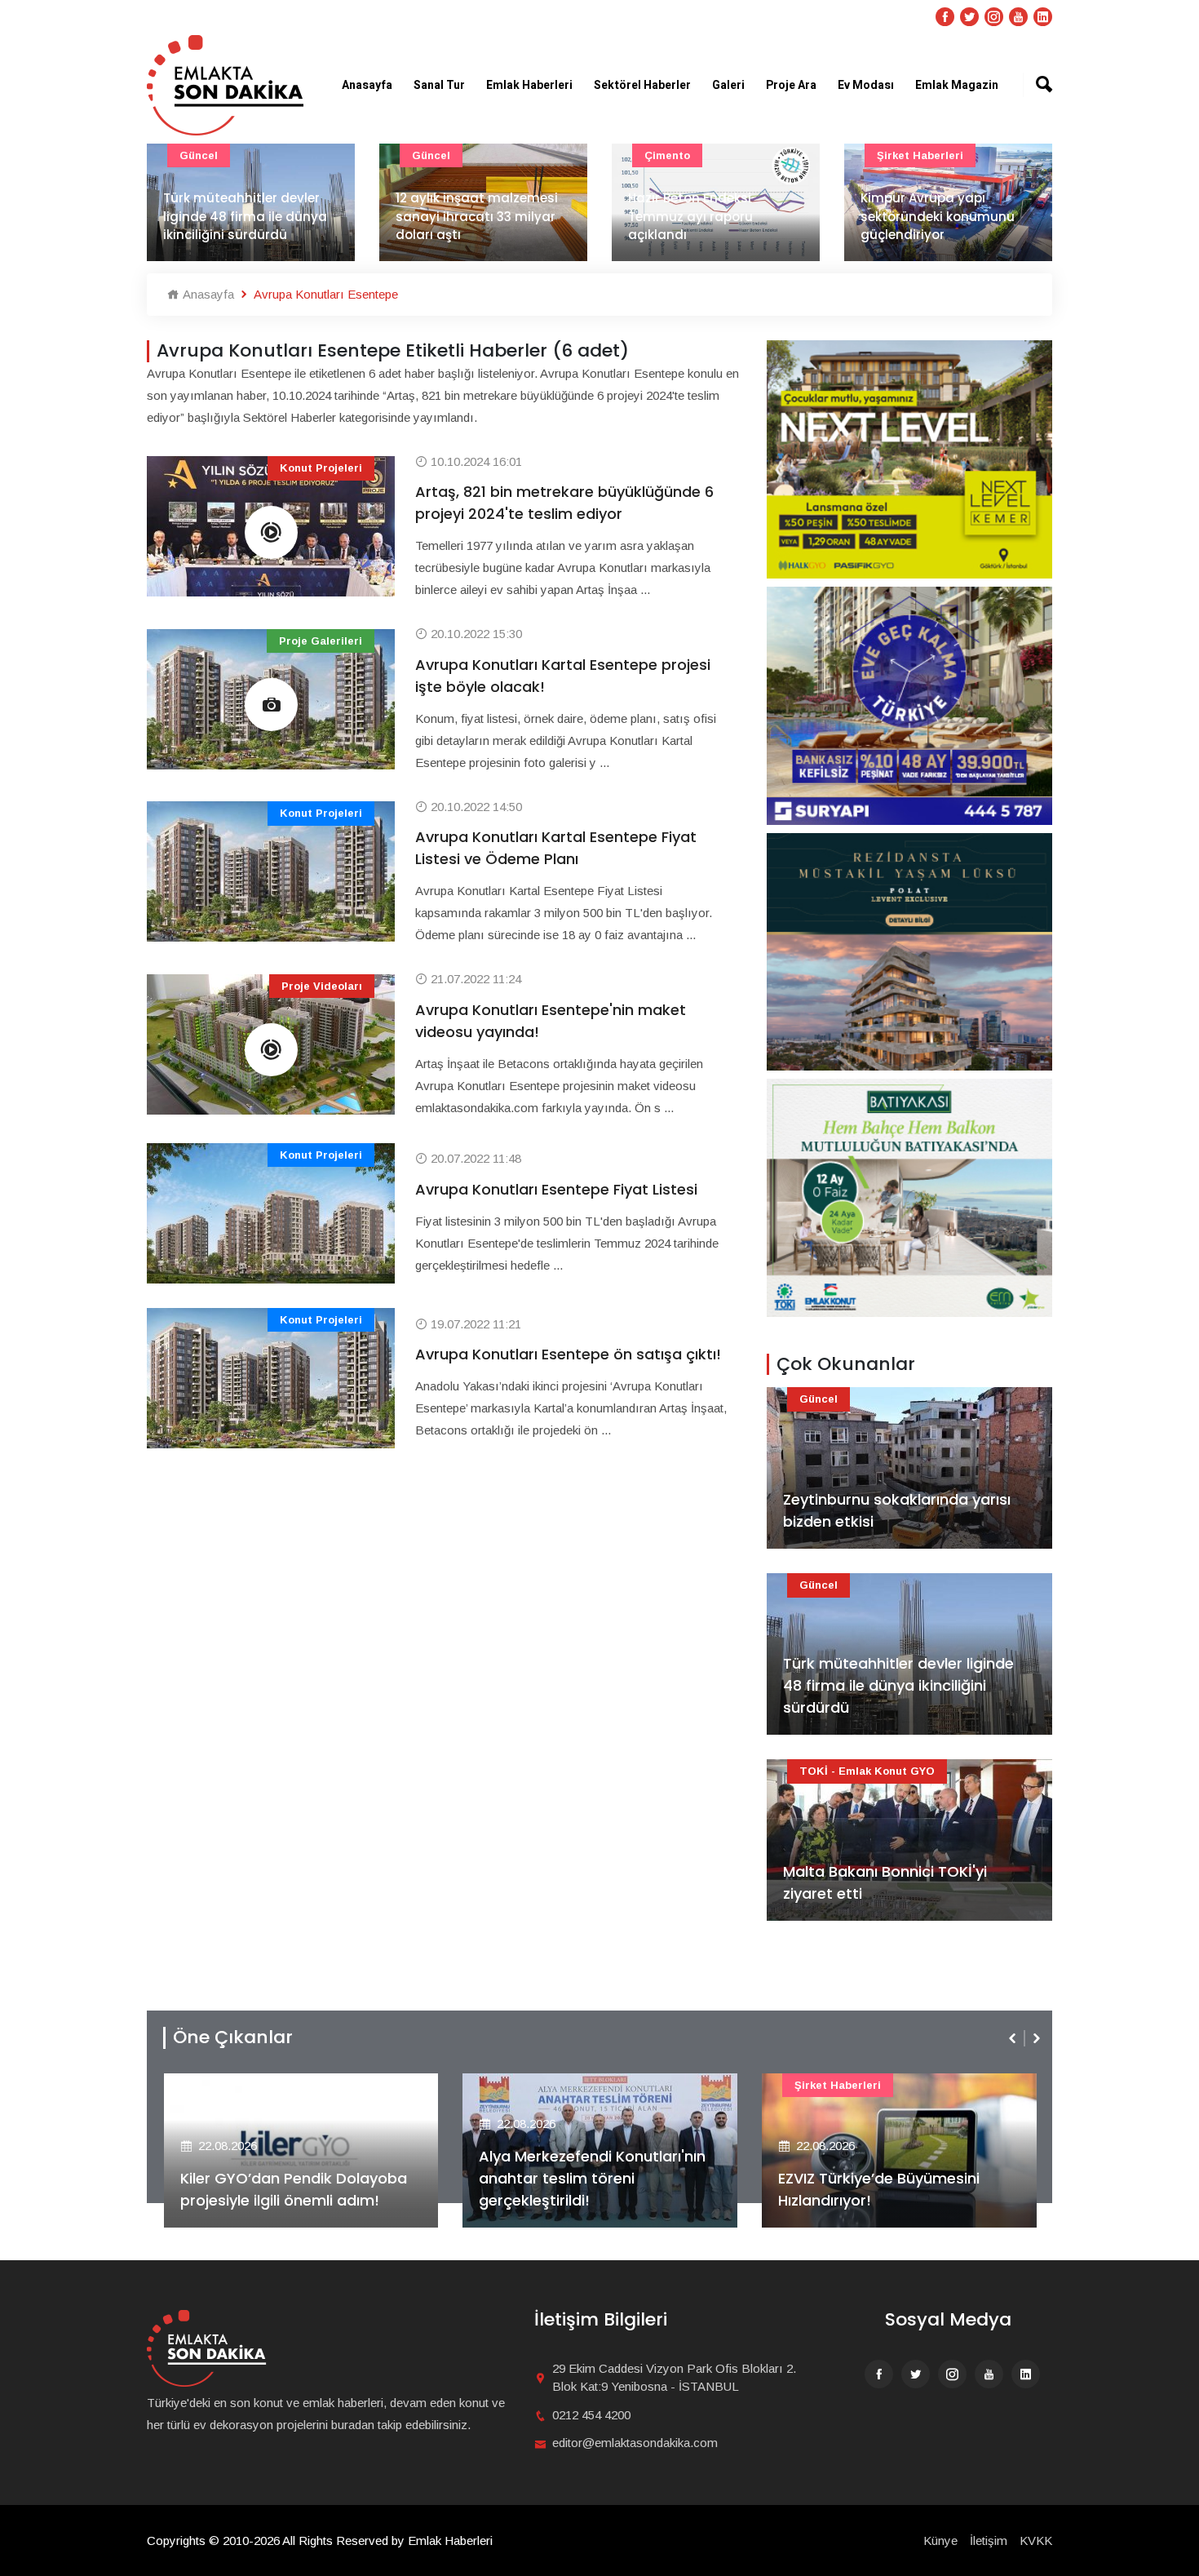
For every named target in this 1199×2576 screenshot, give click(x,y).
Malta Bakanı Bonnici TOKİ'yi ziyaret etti (885, 1882)
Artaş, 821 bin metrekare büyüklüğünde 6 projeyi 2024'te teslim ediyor (564, 503)
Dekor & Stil (909, 155)
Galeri (728, 85)
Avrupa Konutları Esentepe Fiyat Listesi (556, 1189)
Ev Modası (866, 85)
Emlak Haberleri (529, 85)
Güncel (199, 155)
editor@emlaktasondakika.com (635, 2443)
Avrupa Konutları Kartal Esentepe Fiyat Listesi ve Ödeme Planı (556, 848)
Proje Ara (791, 85)
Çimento (435, 155)
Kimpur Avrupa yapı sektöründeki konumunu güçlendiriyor (705, 216)
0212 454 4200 (591, 2415)
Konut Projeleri (321, 468)
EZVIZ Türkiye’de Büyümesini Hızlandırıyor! (580, 2189)
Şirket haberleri (688, 155)
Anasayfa (367, 85)
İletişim (989, 2541)
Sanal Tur (439, 85)
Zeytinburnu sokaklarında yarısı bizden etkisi (897, 1510)
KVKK (1036, 2541)
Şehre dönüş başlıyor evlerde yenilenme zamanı (944, 226)
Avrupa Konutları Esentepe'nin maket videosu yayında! (551, 1021)
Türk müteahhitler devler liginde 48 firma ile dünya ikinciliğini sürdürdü (898, 1685)
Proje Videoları (322, 986)
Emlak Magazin (957, 85)
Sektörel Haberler (642, 85)
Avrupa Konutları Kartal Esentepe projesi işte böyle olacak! (563, 676)
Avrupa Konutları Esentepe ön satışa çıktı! (568, 1354)
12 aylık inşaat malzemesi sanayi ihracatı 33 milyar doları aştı (244, 216)
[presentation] (1014, 2038)
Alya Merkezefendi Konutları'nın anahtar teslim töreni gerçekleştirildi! (293, 2178)
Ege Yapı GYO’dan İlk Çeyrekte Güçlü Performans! (889, 2189)
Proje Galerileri (321, 641)
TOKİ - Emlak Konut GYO (867, 1771)
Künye (940, 2541)
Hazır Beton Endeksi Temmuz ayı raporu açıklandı (458, 216)
